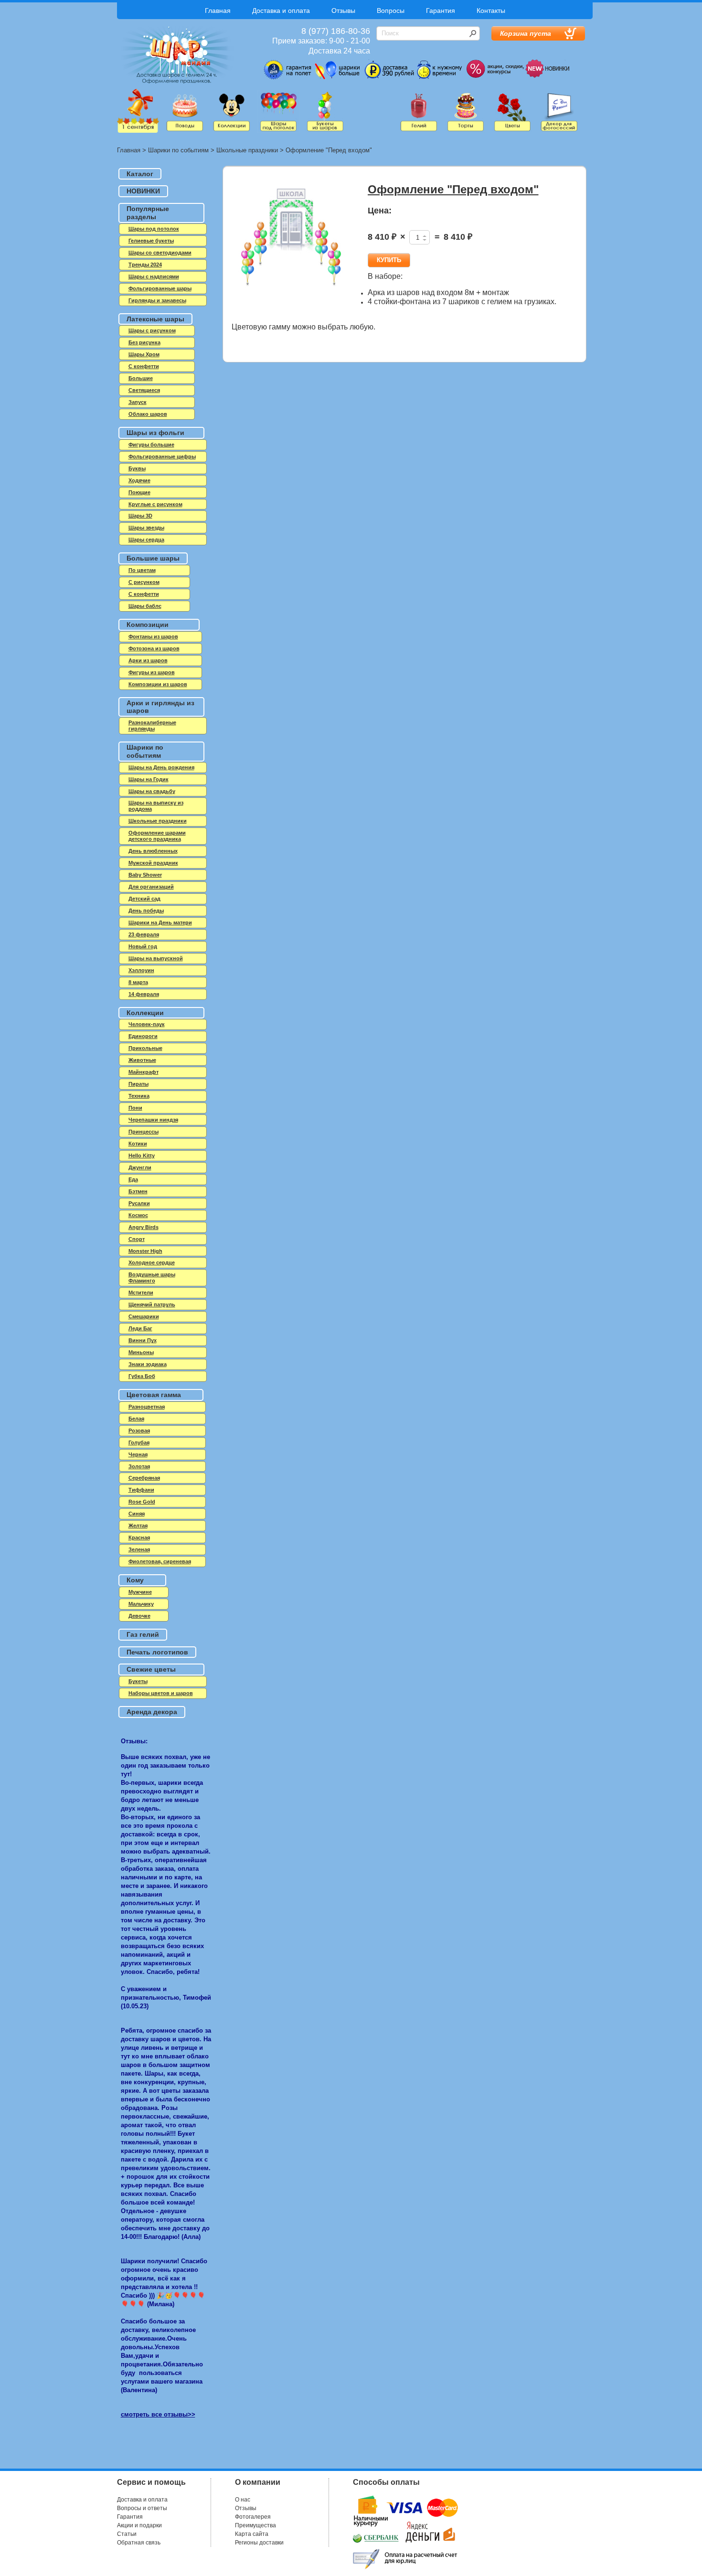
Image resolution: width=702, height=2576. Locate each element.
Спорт (137, 1239)
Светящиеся (144, 390)
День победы (146, 911)
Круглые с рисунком (155, 504)
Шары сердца (146, 540)
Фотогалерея (253, 2517)
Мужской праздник (153, 863)
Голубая (139, 1442)
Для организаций (151, 887)
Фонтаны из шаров (153, 636)
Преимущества (255, 2525)
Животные (142, 1060)
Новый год (143, 946)
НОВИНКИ (143, 191)
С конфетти (144, 594)
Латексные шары (155, 319)
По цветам (142, 570)
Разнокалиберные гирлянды (152, 726)
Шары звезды (146, 528)
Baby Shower (145, 875)
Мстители (141, 1293)
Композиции (148, 625)
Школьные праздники (247, 150)
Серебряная (144, 1478)
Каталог (140, 174)
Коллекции (145, 1013)
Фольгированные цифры (162, 456)
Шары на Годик (149, 779)
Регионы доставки (259, 2543)
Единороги (143, 1036)
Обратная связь (139, 2543)
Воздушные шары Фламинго (152, 1277)
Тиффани (141, 1490)
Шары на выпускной (156, 958)
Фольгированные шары (160, 288)
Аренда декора (152, 1712)
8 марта (138, 982)
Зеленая (139, 1549)
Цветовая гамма (154, 1395)
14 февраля (144, 994)
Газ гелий (143, 1634)
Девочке (139, 1616)
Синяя (137, 1514)
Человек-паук (147, 1024)
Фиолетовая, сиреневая (160, 1561)
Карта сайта (252, 2534)
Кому (135, 1580)
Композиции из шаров (158, 684)
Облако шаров (148, 414)
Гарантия (441, 11)
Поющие (139, 492)
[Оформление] (291, 243)
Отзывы (343, 11)
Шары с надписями (154, 276)
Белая (136, 1419)
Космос (138, 1215)
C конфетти (144, 366)
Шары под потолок (154, 229)
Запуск (138, 402)
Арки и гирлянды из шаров (160, 707)
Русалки (139, 1203)
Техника (139, 1096)
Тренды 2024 (145, 265)
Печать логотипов (157, 1652)
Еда (133, 1179)
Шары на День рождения (161, 767)
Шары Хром (144, 354)
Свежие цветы (151, 1669)
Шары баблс (145, 606)
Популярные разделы (148, 213)
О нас (243, 2500)
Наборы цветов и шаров (161, 1693)
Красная (139, 1537)
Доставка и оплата (281, 11)
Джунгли (140, 1167)
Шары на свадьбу (152, 791)
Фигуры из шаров (152, 672)
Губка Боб (142, 1376)
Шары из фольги (155, 433)
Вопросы (391, 11)
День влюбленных (153, 851)
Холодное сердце (152, 1262)
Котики (138, 1144)
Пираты (138, 1084)
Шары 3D (140, 516)
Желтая (138, 1526)
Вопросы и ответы (142, 2508)
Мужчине (140, 1592)
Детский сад (144, 899)
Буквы (137, 468)
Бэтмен (138, 1191)
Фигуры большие (151, 445)
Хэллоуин (141, 970)
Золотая (139, 1466)
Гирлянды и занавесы (157, 300)
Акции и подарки (139, 2525)
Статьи (127, 2534)
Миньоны (141, 1352)
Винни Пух (143, 1340)
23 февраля (144, 934)
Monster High (145, 1251)
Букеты (138, 1681)
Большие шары (153, 558)
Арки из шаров (148, 660)
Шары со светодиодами (160, 253)
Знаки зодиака (148, 1364)
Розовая (139, 1431)
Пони (135, 1108)
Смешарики (144, 1316)
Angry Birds (144, 1227)
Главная (218, 11)
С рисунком (144, 582)
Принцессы (144, 1132)
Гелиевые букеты (151, 241)
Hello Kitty (142, 1155)
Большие (141, 378)
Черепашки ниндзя (153, 1120)
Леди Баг (140, 1328)
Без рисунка (144, 342)
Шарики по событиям (178, 150)
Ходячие (139, 480)
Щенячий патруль (152, 1304)
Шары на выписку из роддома (156, 806)
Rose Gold (142, 1502)
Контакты (491, 11)
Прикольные (145, 1048)
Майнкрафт (144, 1072)
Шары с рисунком (152, 330)
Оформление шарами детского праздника (157, 836)
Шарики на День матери (160, 922)
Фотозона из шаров (154, 648)
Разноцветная (147, 1407)
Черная (138, 1454)
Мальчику (141, 1604)
